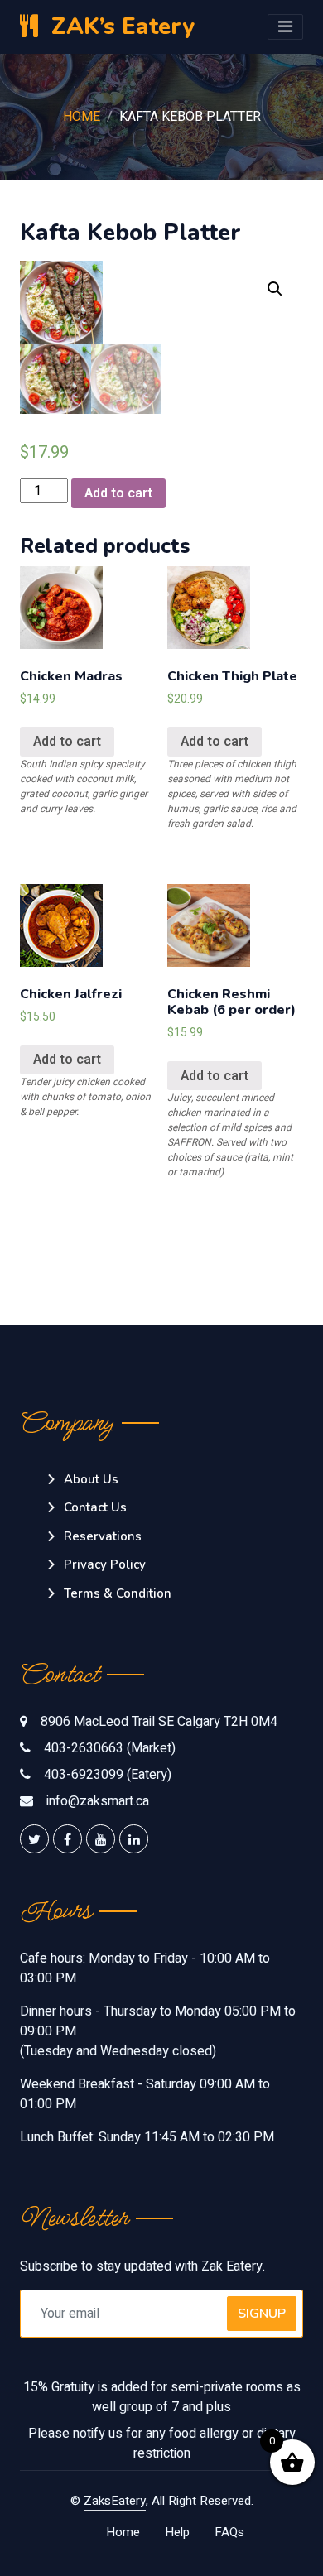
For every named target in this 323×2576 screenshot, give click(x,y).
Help (177, 2532)
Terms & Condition (118, 1593)
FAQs (229, 2532)
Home (82, 117)
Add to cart (118, 493)
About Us (91, 1479)
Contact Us (95, 1507)
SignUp (262, 2314)
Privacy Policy (105, 1564)
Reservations (103, 1536)
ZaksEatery (115, 2501)
